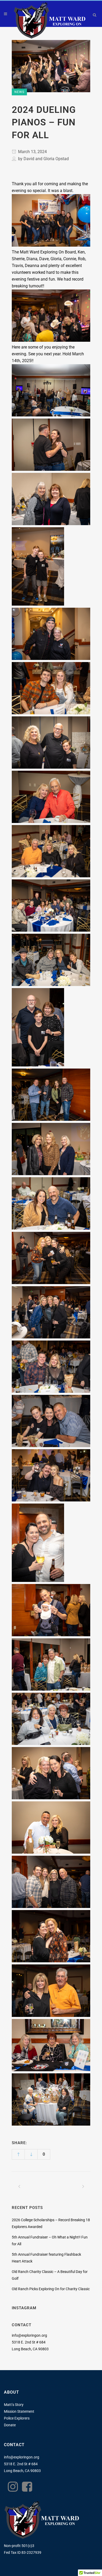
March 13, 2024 (32, 152)
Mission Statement (19, 2411)
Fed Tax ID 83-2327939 (23, 2552)
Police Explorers (17, 2418)
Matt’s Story (14, 2405)
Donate (10, 2425)
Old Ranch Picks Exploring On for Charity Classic (51, 2289)
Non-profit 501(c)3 (19, 2546)
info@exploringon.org (29, 2335)
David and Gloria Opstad (46, 159)
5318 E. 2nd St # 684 (21, 2464)
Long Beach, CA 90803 (22, 2471)
